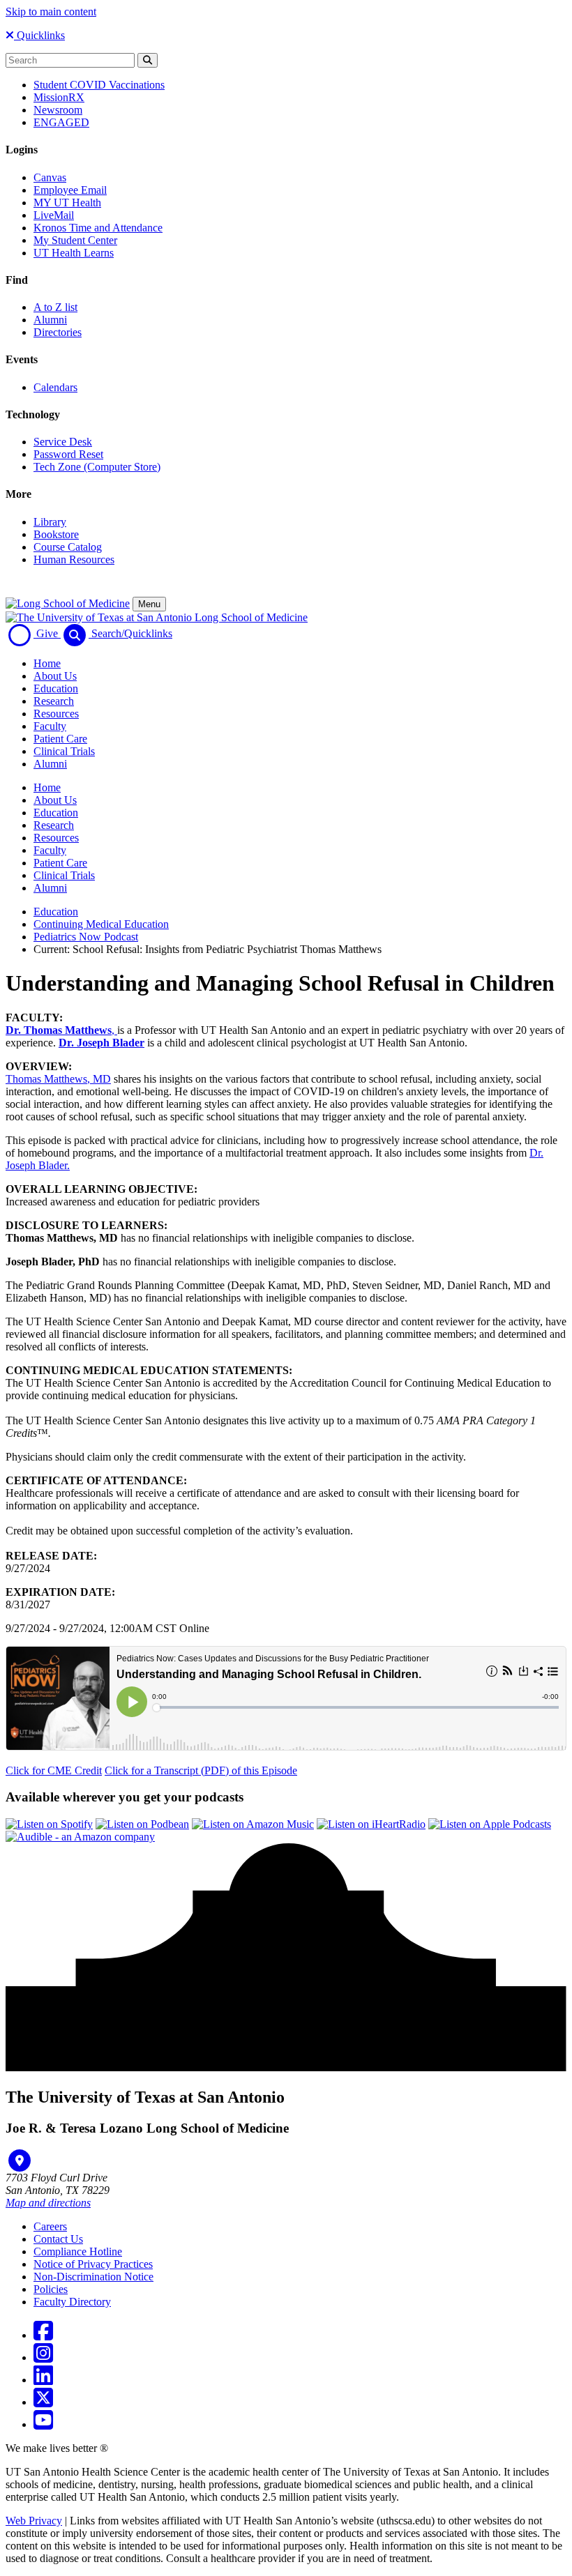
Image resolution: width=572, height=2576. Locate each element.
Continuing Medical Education (101, 924)
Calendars (55, 387)
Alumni (50, 320)
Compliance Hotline (78, 2251)
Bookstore (56, 534)
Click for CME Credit (54, 1770)
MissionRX (59, 97)
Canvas (50, 177)
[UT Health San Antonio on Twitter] (43, 2402)
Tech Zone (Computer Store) (97, 467)
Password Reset (68, 454)
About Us (55, 676)
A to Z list (55, 307)
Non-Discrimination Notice (93, 2277)
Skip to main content (51, 12)
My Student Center (75, 240)
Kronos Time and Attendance (98, 228)
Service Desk (63, 442)
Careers (50, 2226)
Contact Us (58, 2239)
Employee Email (70, 190)
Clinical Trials (64, 751)
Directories (58, 332)
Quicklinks (39, 35)
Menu (149, 604)
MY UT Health (67, 203)
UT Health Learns (74, 253)
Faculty (50, 726)
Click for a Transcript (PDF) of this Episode (201, 1770)
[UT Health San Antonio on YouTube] (43, 2424)
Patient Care (60, 739)
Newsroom (58, 110)
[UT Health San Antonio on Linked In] (43, 2380)
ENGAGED (61, 122)
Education (56, 688)
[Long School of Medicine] (68, 603)
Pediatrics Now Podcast (86, 937)
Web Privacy (34, 2521)
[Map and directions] (20, 2160)
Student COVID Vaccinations (99, 85)
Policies (51, 2289)
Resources (56, 714)
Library (50, 522)
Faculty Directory (72, 2302)
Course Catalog (68, 547)
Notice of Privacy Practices (93, 2264)
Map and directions (48, 2203)
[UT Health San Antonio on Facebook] (43, 2335)
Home (47, 663)
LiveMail (54, 215)
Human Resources (74, 559)
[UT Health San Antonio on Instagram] (43, 2357)
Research (54, 701)
